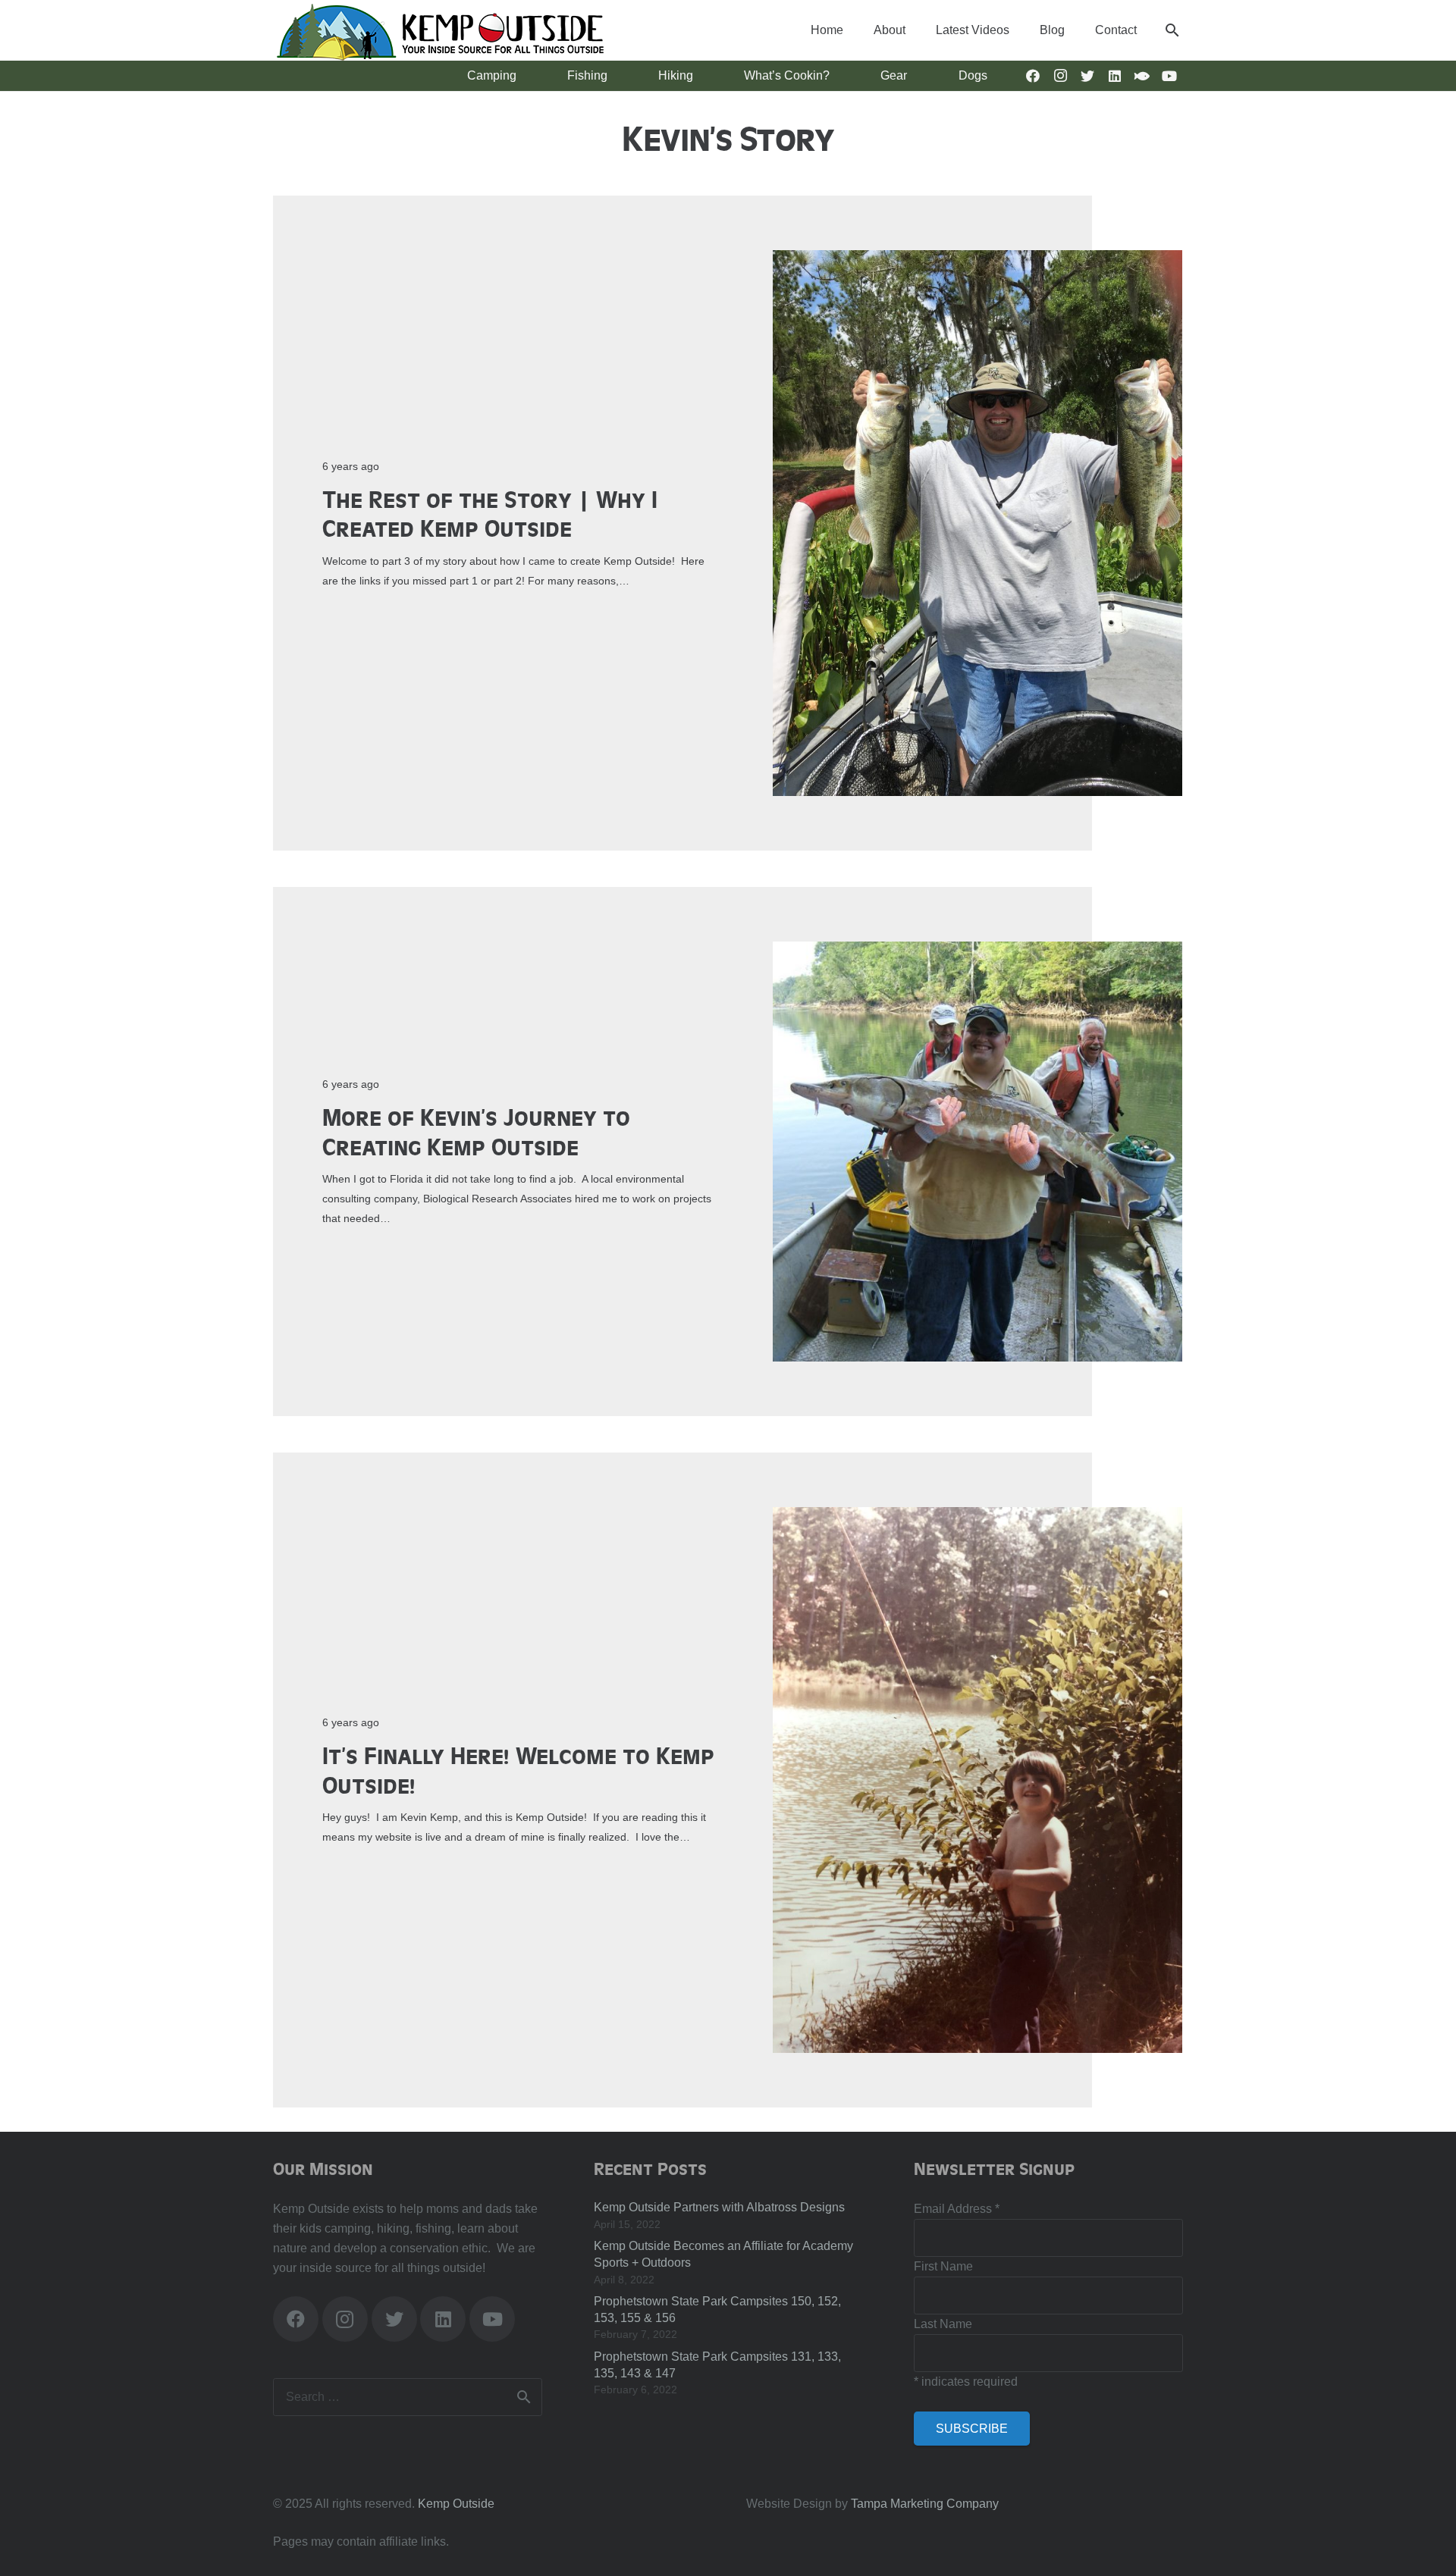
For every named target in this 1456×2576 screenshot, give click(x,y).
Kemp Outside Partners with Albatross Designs (719, 2207)
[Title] (1142, 76)
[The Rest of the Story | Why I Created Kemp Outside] (977, 260)
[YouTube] (1169, 76)
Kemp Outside (456, 2504)
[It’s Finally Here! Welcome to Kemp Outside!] (977, 1517)
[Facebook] (1033, 76)
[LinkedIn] (1115, 76)
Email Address (957, 2209)
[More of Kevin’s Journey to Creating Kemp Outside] (977, 951)
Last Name (943, 2324)
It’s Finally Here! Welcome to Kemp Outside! (518, 1769)
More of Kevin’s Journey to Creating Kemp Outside (476, 1131)
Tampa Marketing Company (925, 2504)
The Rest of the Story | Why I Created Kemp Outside (490, 513)
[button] (1172, 30)
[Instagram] (1060, 76)
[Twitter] (1087, 76)
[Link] (439, 30)
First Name (943, 2266)
